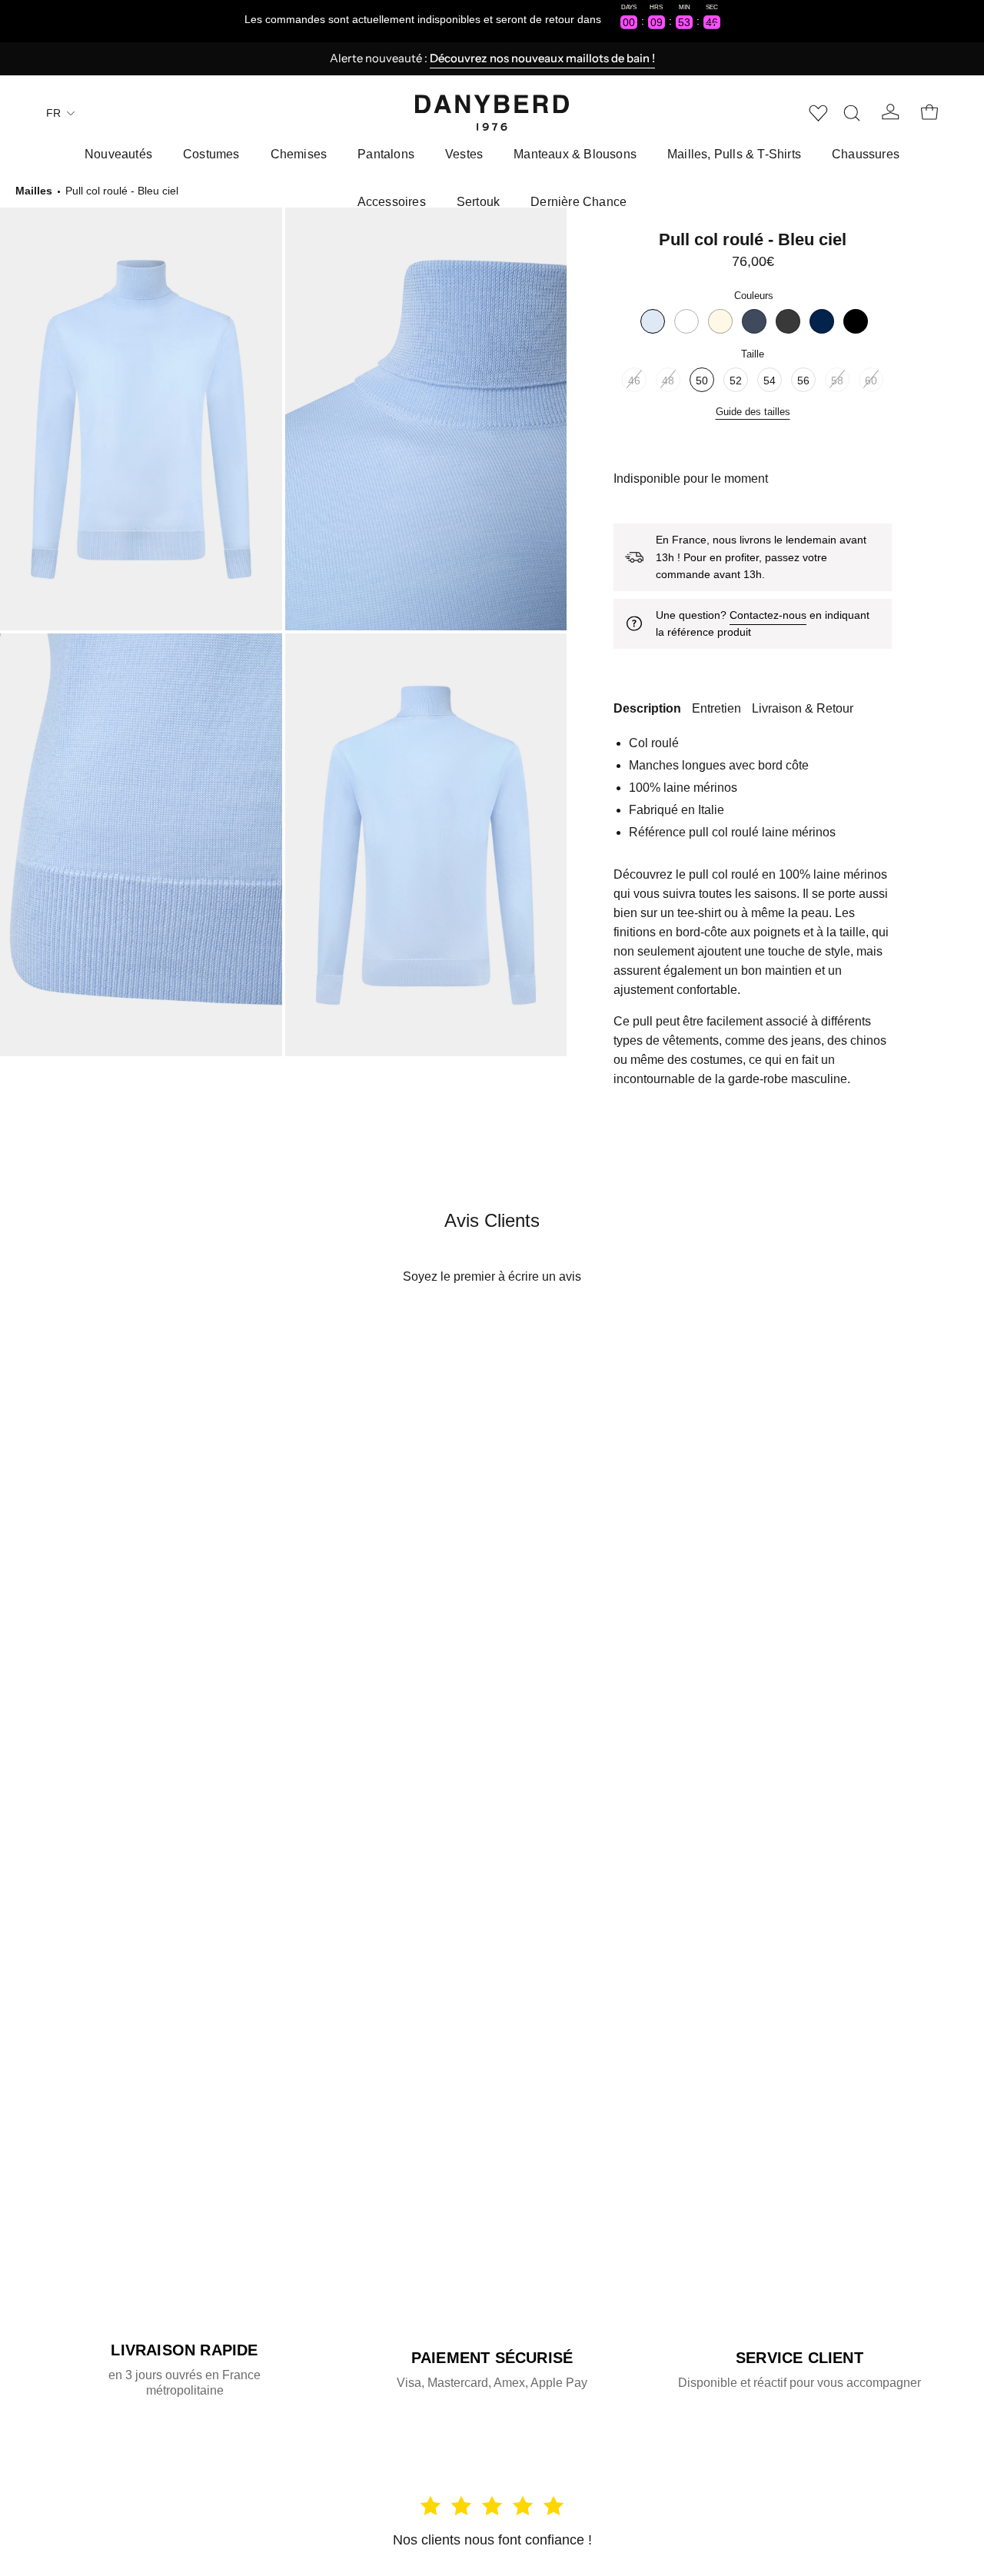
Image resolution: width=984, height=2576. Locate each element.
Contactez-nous (768, 615)
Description (647, 708)
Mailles (34, 191)
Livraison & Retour (803, 708)
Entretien (716, 708)
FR (53, 113)
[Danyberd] (492, 113)
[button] (852, 113)
